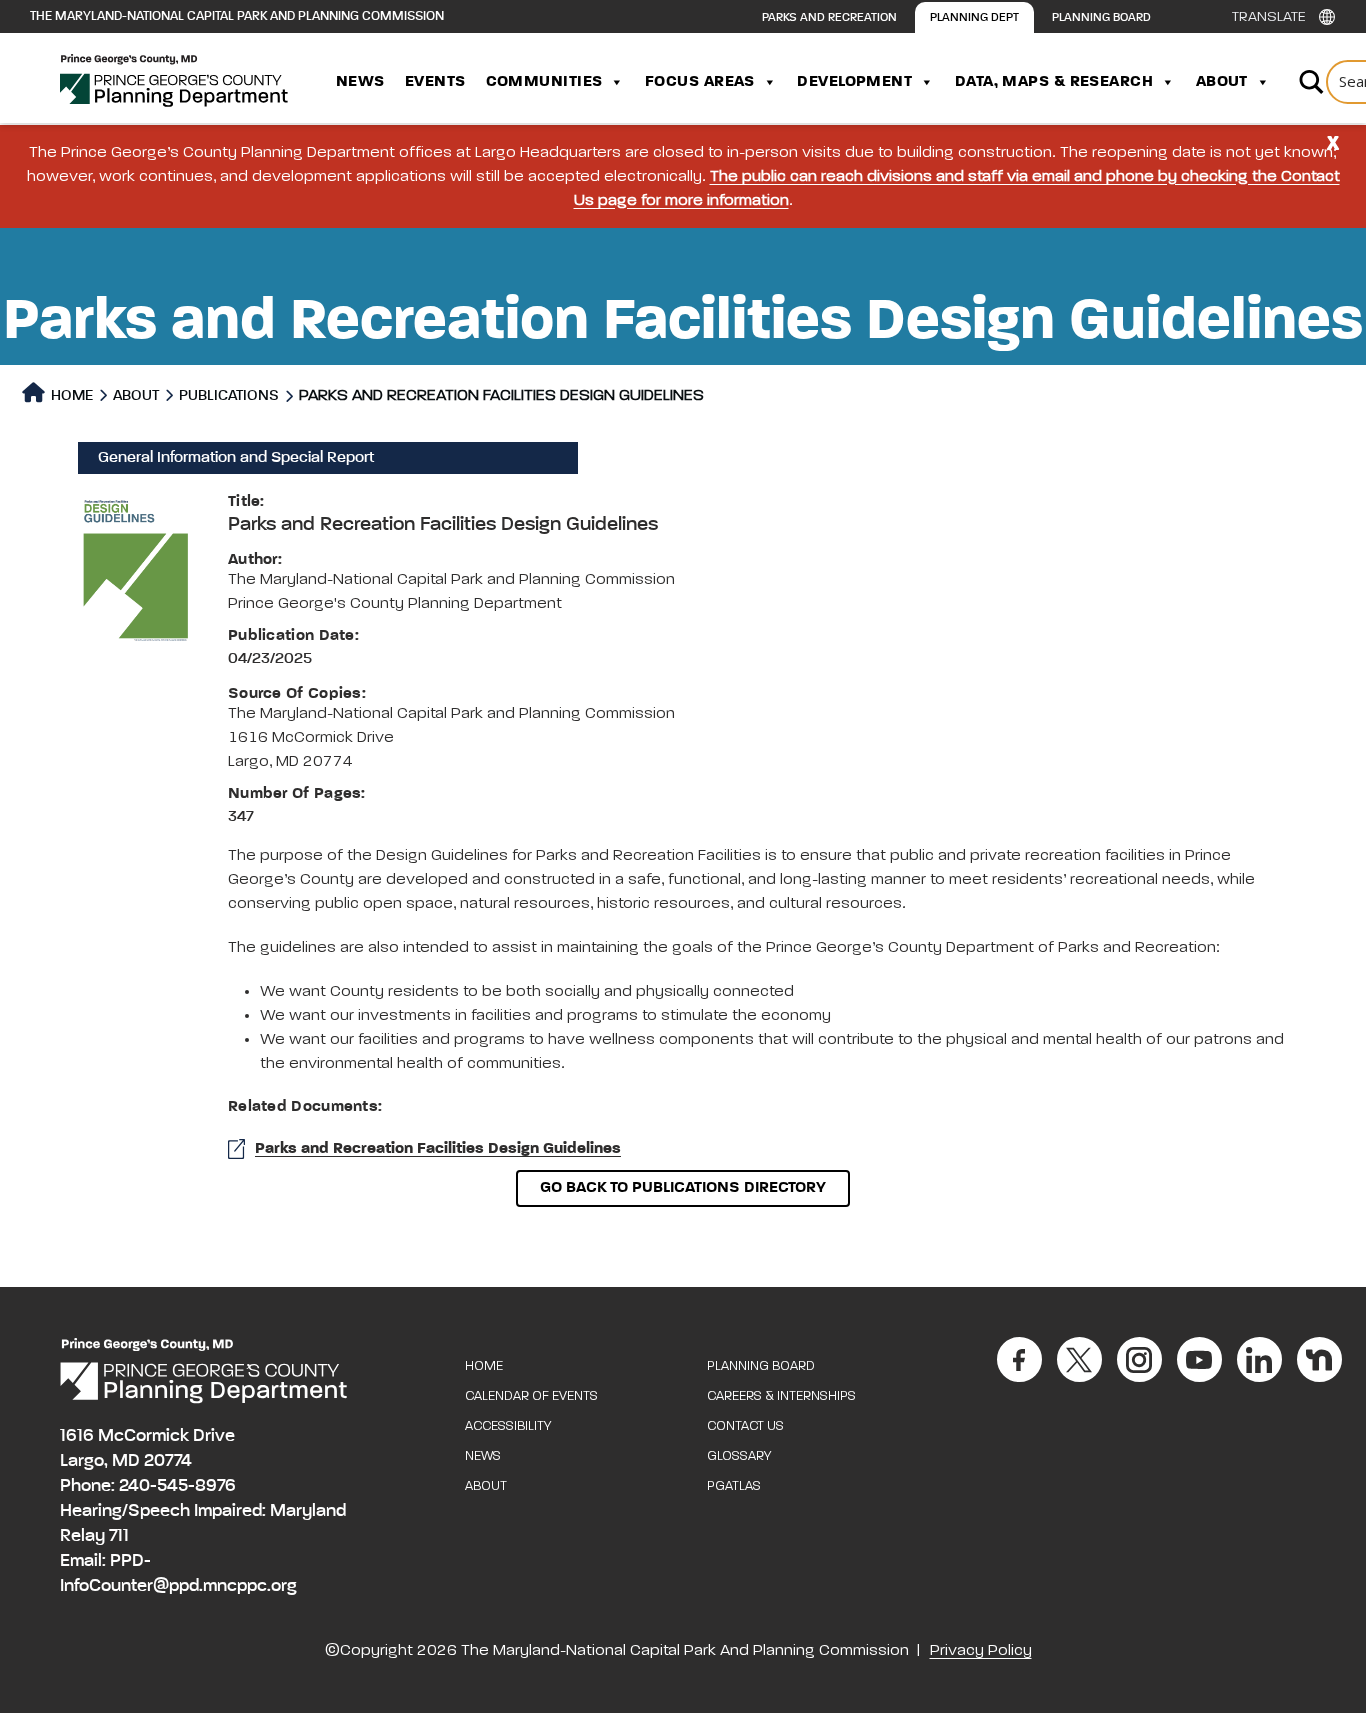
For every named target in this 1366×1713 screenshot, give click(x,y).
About (1222, 82)
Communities (544, 82)
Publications (229, 395)
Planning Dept (974, 18)
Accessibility (508, 1426)
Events (435, 82)
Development (854, 82)
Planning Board (1101, 18)
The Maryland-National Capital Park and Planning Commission (237, 16)
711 (119, 1536)
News (360, 82)
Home (70, 395)
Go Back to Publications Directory (683, 1188)
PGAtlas (734, 1486)
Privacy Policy (981, 1651)
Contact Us (745, 1426)
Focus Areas (700, 82)
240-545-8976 (177, 1486)
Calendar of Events (531, 1396)
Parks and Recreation (829, 18)
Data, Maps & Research (1054, 82)
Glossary (739, 1456)
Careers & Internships (781, 1396)
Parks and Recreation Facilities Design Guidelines (438, 1149)
